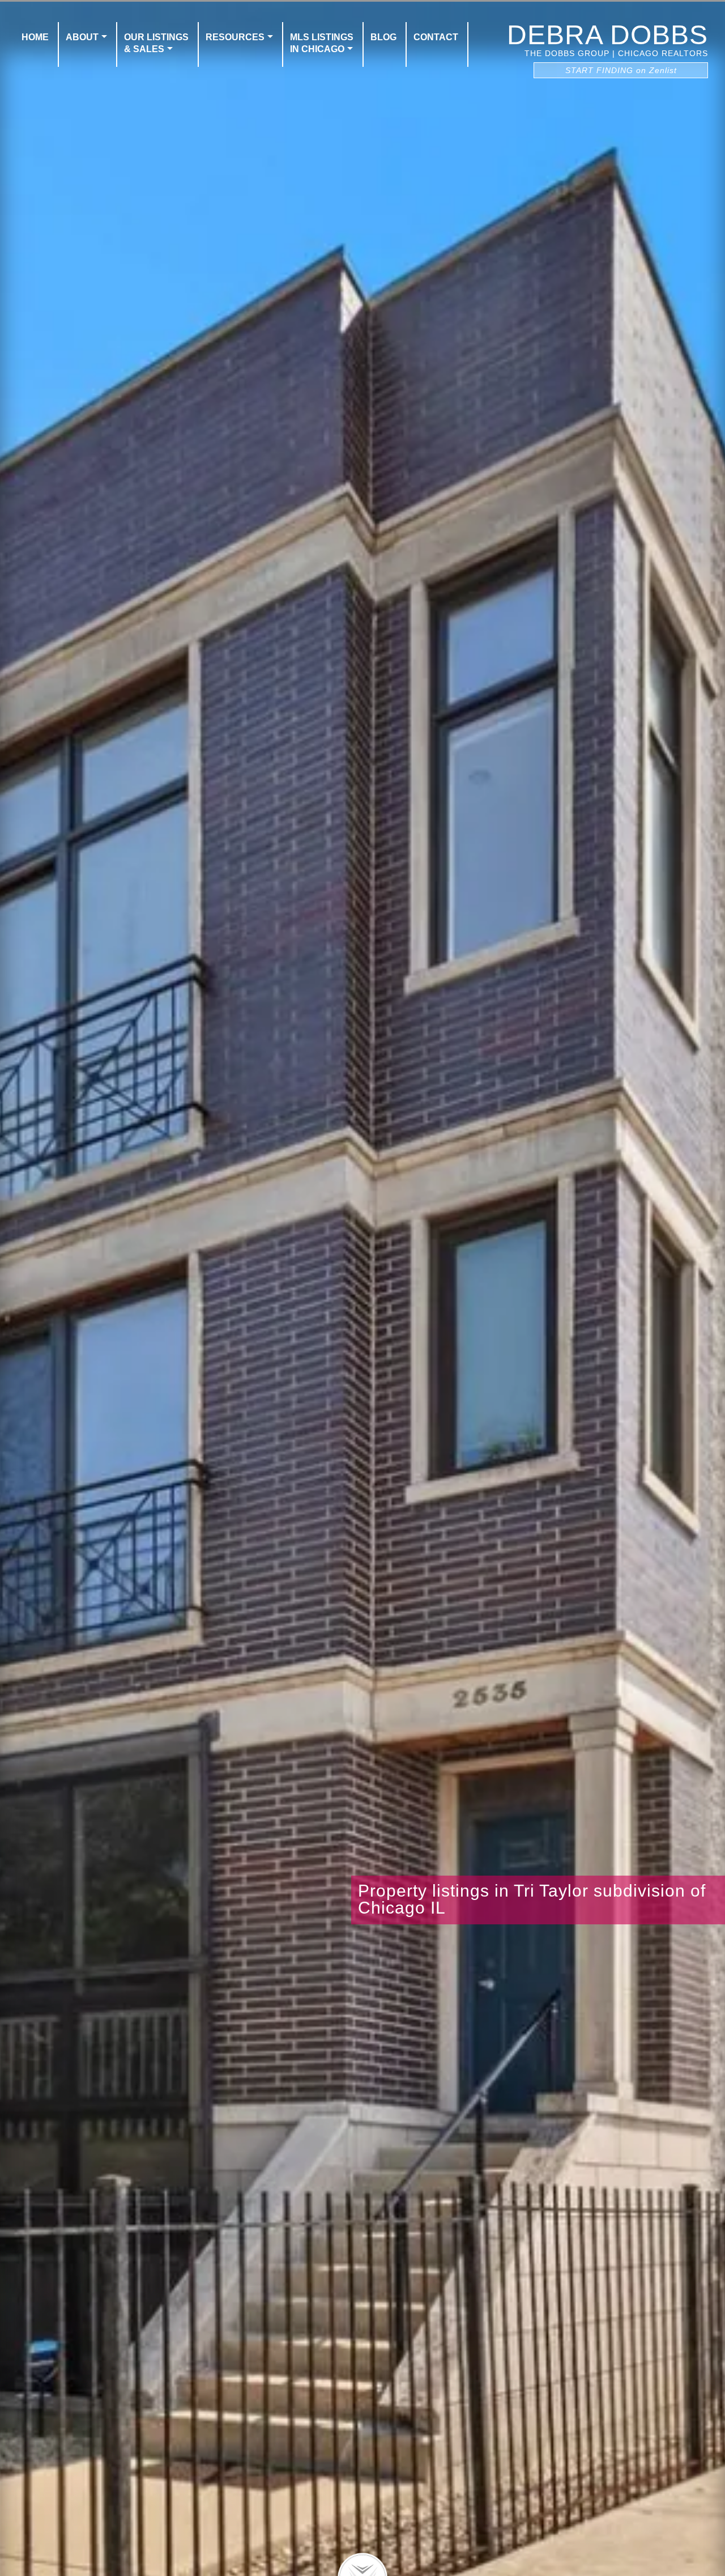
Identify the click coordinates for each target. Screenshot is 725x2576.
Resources (235, 37)
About (82, 37)
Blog (383, 37)
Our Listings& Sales (156, 43)
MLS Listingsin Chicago (322, 43)
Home (35, 37)
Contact (436, 37)
